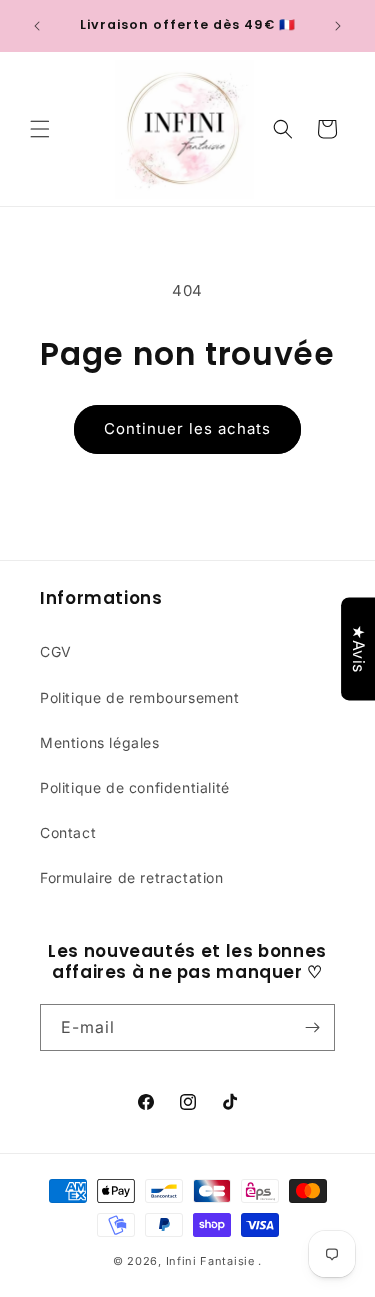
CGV (56, 651)
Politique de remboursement (140, 697)
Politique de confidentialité (135, 787)
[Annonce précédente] (37, 26)
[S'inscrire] (312, 1027)
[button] (40, 129)
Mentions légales (100, 742)
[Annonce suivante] (338, 26)
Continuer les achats (187, 428)
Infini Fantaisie (212, 1261)
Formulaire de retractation (132, 877)
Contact (68, 832)
